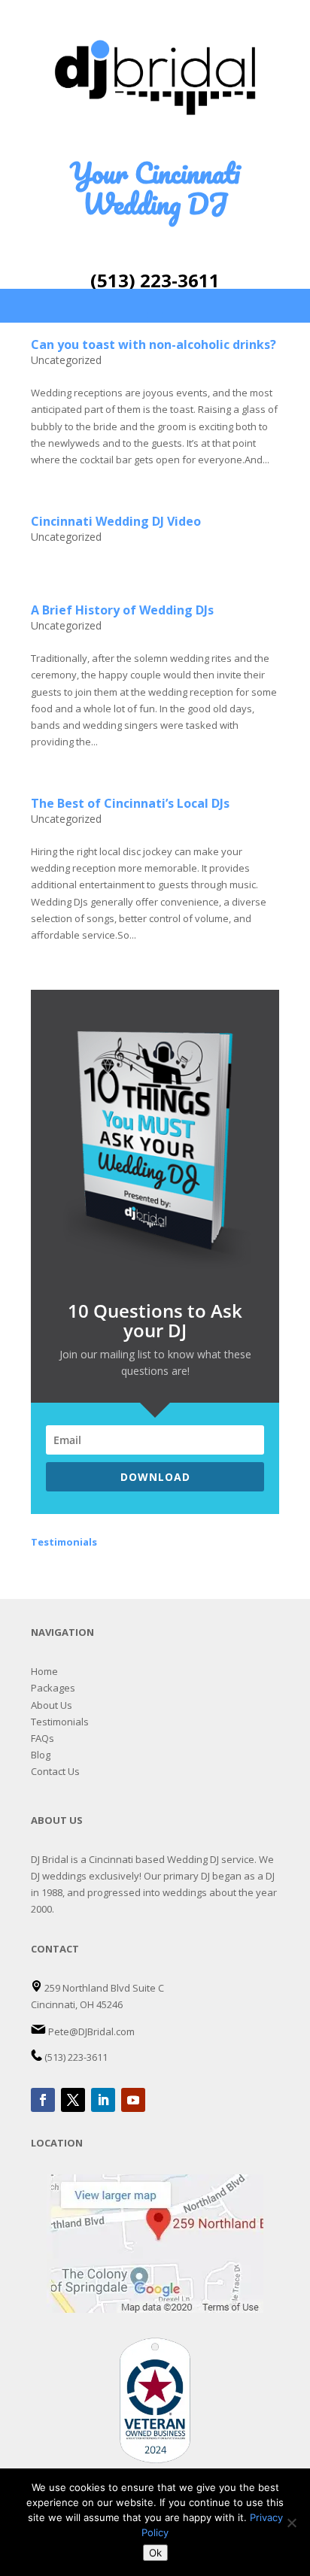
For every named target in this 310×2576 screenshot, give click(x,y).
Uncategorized (66, 360)
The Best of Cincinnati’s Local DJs (130, 803)
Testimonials (60, 1722)
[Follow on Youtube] (133, 2100)
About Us (52, 1705)
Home (44, 1671)
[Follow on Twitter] (73, 2100)
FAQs (43, 1738)
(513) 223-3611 (155, 280)
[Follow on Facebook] (43, 2100)
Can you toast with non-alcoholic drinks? (153, 344)
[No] (291, 2523)
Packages (53, 1688)
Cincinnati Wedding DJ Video (116, 521)
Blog (41, 1755)
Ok (155, 2553)
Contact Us (55, 1771)
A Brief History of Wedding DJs (122, 610)
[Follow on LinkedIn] (103, 2100)
